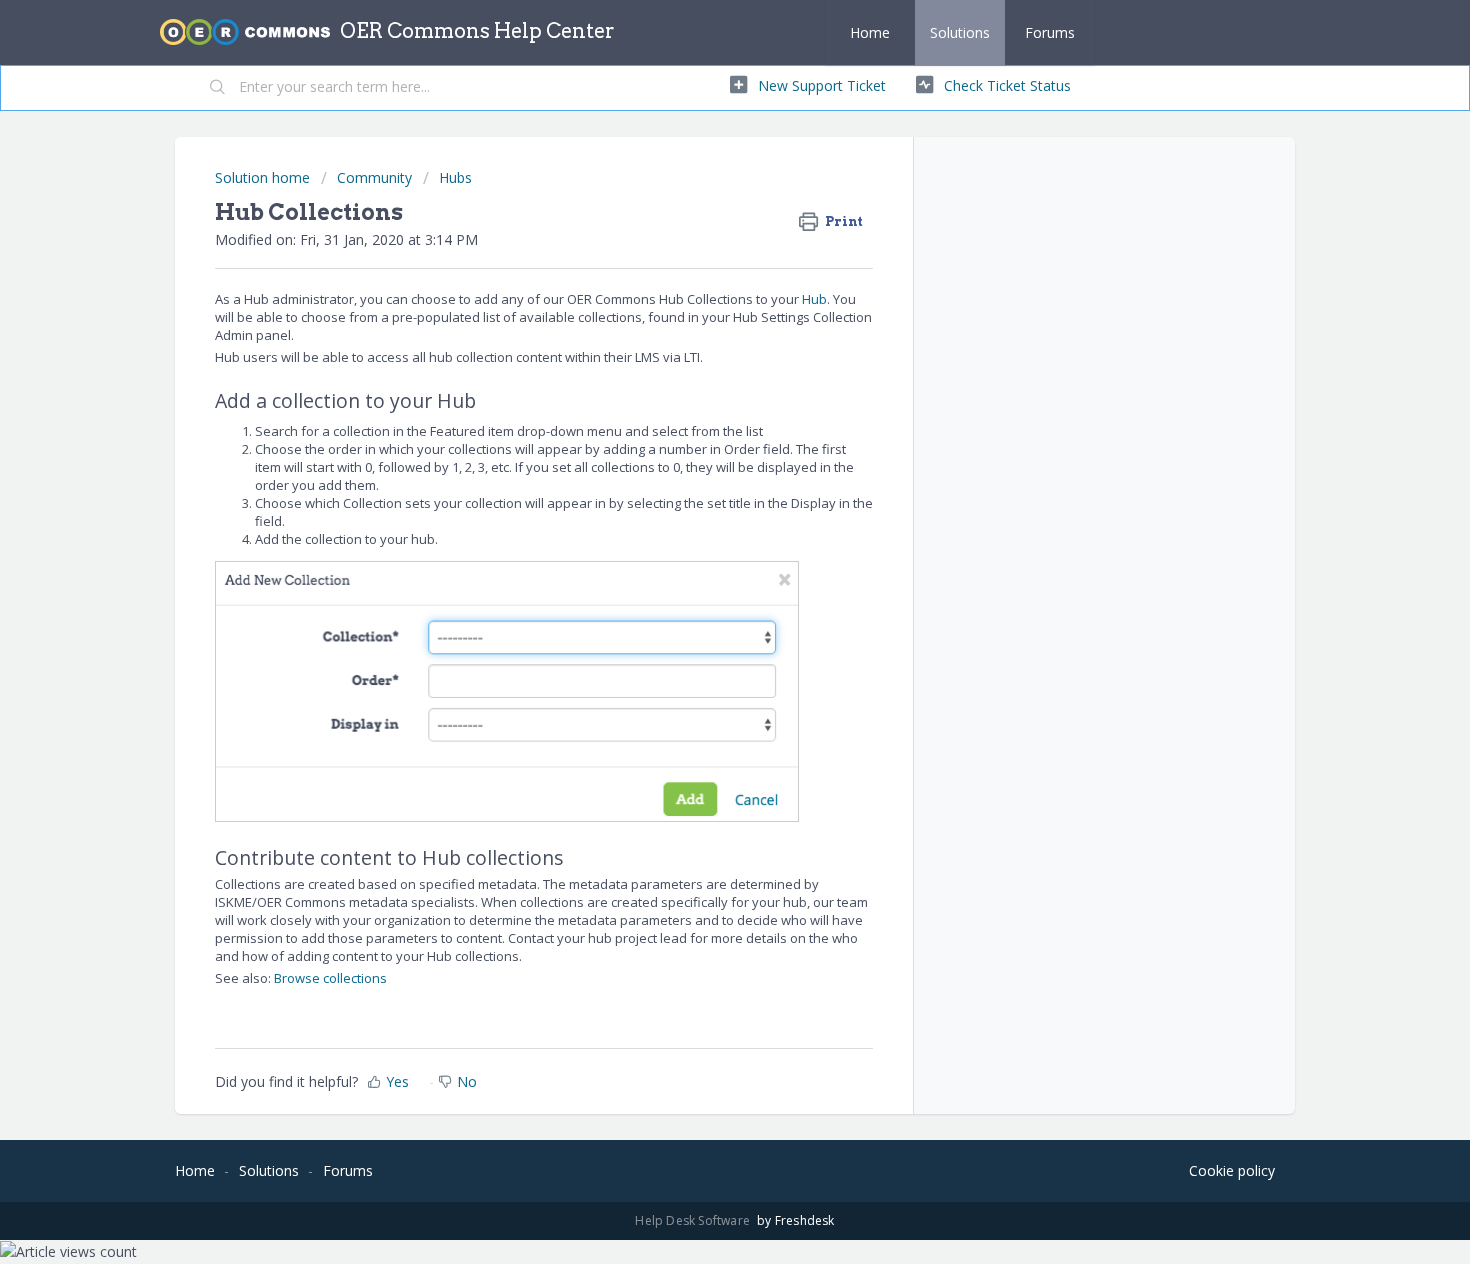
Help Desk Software (694, 1220)
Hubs (455, 177)
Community (374, 177)
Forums (1050, 32)
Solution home (264, 177)
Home (870, 32)
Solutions (960, 32)
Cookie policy (1232, 1170)
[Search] (218, 88)
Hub (814, 299)
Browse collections (330, 978)
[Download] (698, 372)
